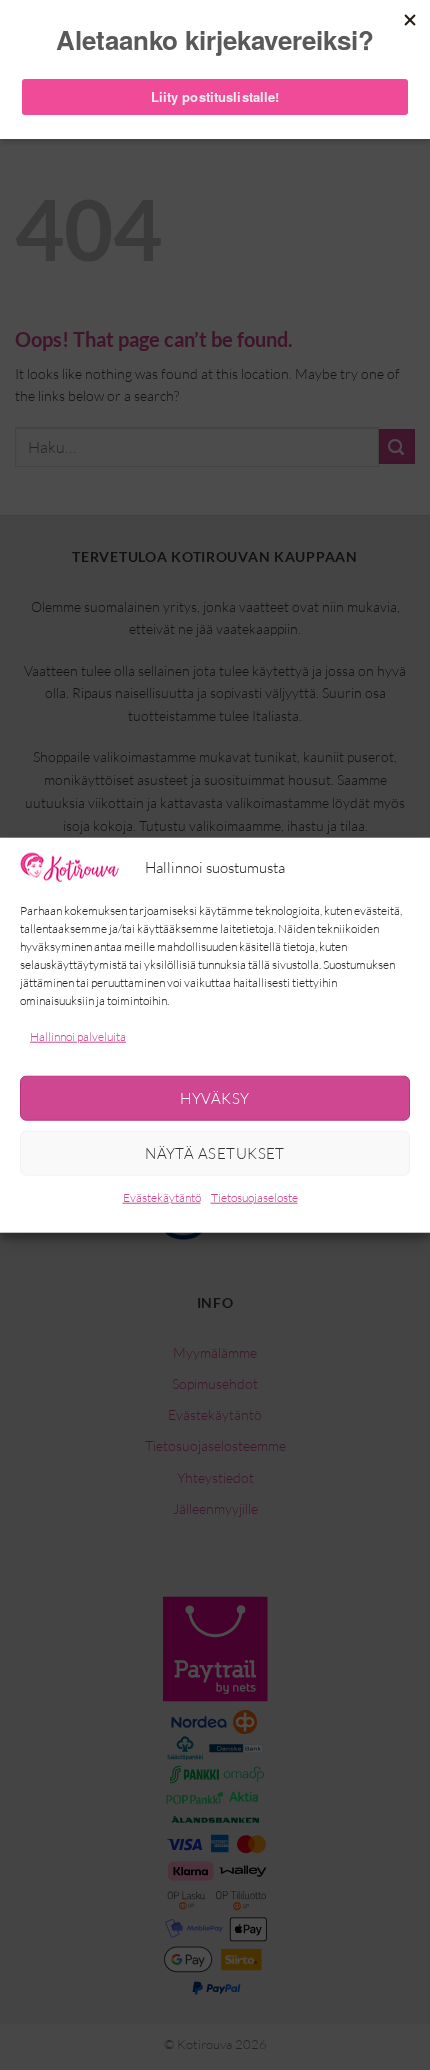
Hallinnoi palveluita (78, 1036)
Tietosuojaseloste (254, 1197)
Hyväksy (214, 1098)
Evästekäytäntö (162, 1197)
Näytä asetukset (215, 1153)
